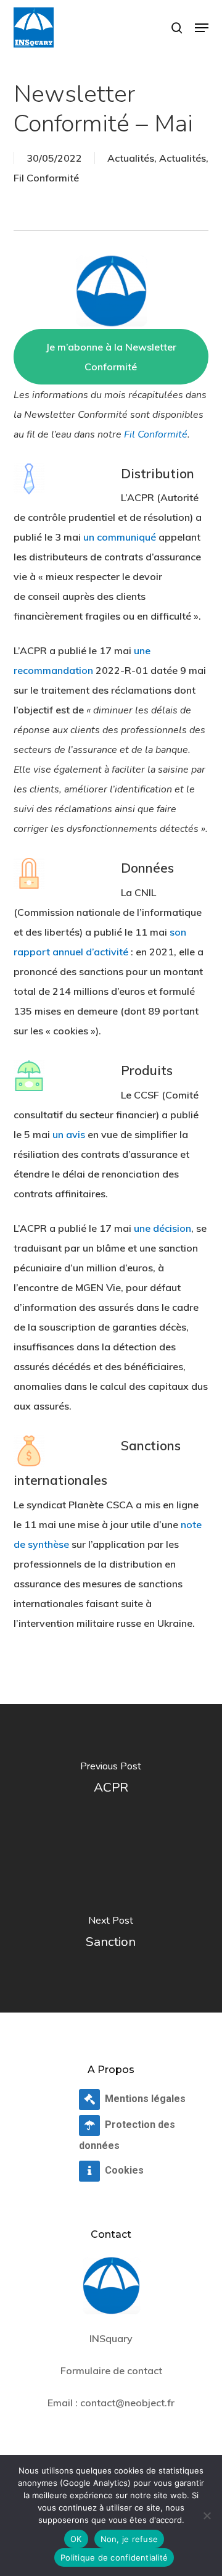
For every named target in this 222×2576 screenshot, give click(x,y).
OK (76, 2539)
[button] (202, 28)
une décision (162, 1228)
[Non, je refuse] (207, 2516)
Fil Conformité (46, 178)
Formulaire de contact (111, 2370)
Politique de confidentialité (114, 2557)
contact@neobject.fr (127, 2403)
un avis (69, 1134)
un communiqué (120, 537)
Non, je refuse (129, 2539)
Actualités (131, 158)
